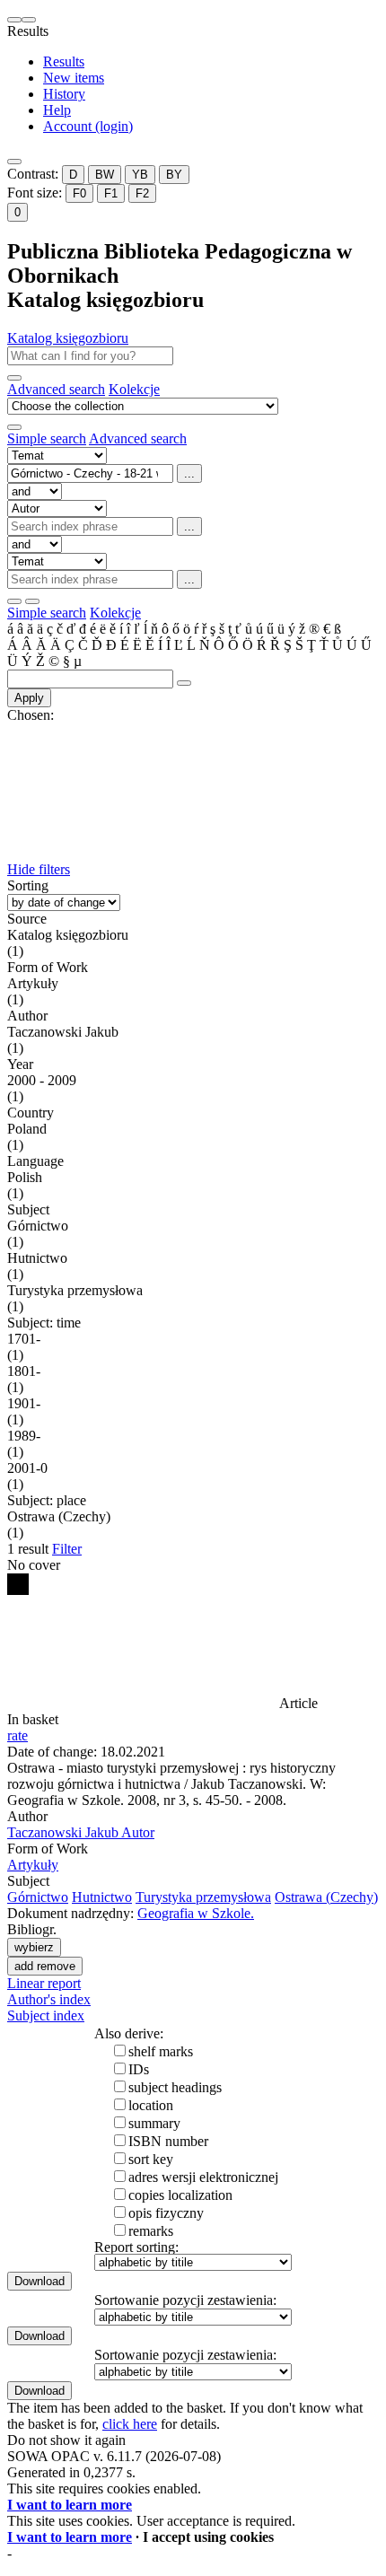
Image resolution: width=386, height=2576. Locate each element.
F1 (111, 193)
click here (130, 2424)
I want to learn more (70, 2505)
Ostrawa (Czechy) (326, 1897)
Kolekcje (134, 389)
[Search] (14, 378)
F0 (79, 193)
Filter (67, 1549)
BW (105, 175)
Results (64, 61)
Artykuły (33, 1865)
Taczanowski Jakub (81, 1832)
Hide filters (39, 869)
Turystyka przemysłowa (203, 1897)
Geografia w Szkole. (196, 1913)
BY (174, 175)
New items (74, 78)
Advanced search (56, 389)
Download (39, 2281)
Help (57, 110)
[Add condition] (14, 601)
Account (88, 126)
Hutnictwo (102, 1897)
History (64, 94)
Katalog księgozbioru (68, 338)
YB (140, 175)
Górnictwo (38, 1897)
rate (18, 1735)
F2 (142, 193)
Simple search (47, 438)
